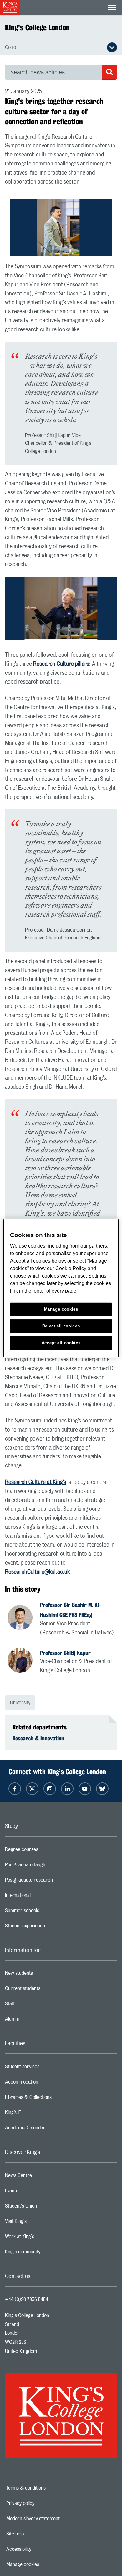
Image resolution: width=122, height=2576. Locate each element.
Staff (35, 2005)
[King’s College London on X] (32, 1789)
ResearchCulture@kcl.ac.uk (37, 1572)
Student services (47, 2068)
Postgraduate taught (51, 1866)
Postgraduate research (54, 1882)
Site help (37, 2534)
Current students (48, 1990)
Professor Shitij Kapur (65, 1653)
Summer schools (47, 1912)
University (20, 1703)
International (43, 1897)
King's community (48, 2253)
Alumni (37, 2021)
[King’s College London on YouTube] (85, 1789)
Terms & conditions (48, 2488)
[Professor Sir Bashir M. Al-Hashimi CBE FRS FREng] (24, 1619)
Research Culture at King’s (36, 1482)
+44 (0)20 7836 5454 (27, 2300)
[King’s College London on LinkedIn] (67, 1789)
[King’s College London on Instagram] (50, 1789)
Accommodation (46, 2084)
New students (44, 1975)
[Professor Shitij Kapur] (24, 1661)
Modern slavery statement (55, 2519)
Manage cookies (44, 2564)
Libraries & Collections (53, 2099)
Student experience (50, 1927)
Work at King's (44, 2238)
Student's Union (46, 2208)
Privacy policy (42, 2503)
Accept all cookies (61, 1343)
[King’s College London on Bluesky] (102, 1789)
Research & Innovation (38, 1738)
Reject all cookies (61, 1326)
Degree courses (46, 1851)
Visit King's (41, 2223)
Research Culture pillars (61, 664)
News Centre (43, 2177)
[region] (61, 1288)
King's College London (37, 27)
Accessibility (40, 2549)
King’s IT (38, 2114)
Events (36, 2192)
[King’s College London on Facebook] (15, 1789)
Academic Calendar (50, 2129)
